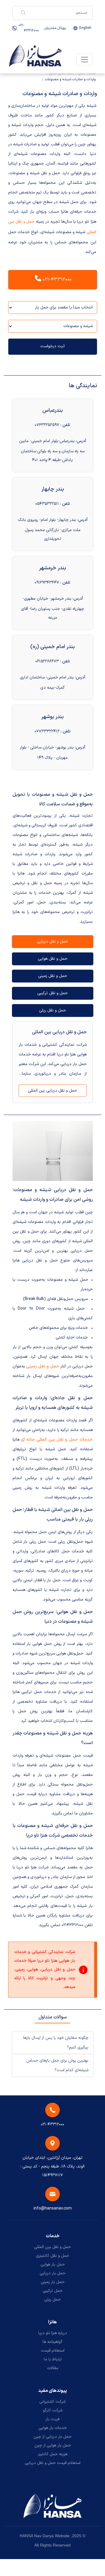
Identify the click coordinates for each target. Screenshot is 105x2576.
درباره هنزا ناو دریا (53, 2333)
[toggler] (85, 60)
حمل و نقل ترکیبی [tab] (52, 993)
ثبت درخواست (52, 346)
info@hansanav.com (53, 2208)
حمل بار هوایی (53, 2265)
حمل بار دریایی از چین (52, 2437)
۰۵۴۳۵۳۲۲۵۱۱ (47, 504)
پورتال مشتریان (55, 28)
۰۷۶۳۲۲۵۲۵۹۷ (47, 425)
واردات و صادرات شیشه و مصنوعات (70, 79)
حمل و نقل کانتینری (52, 2256)
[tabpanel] (53, 1062)
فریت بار (52, 2419)
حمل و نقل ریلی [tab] (52, 1010)
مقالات (53, 2368)
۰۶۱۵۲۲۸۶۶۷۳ (47, 661)
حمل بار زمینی (53, 2282)
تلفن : (65, 425)
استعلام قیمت (53, 2351)
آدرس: (81, 441)
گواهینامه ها (52, 2342)
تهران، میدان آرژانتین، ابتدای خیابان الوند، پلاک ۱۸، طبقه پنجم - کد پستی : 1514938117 (52, 2166)
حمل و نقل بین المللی (52, 2247)
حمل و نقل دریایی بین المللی (52, 1091)
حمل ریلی (52, 2300)
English (85, 28)
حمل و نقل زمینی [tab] (53, 976)
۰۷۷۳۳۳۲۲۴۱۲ (47, 731)
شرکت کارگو (53, 2410)
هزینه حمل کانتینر (53, 2454)
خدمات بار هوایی (53, 2428)
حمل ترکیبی (52, 2291)
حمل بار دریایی (52, 2273)
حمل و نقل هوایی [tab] (53, 959)
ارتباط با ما (53, 2359)
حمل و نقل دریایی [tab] (52, 941)
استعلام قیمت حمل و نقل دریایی (53, 2463)
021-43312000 (29, 28)
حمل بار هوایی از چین (53, 2445)
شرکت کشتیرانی (52, 2402)
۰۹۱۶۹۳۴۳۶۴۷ (47, 583)
